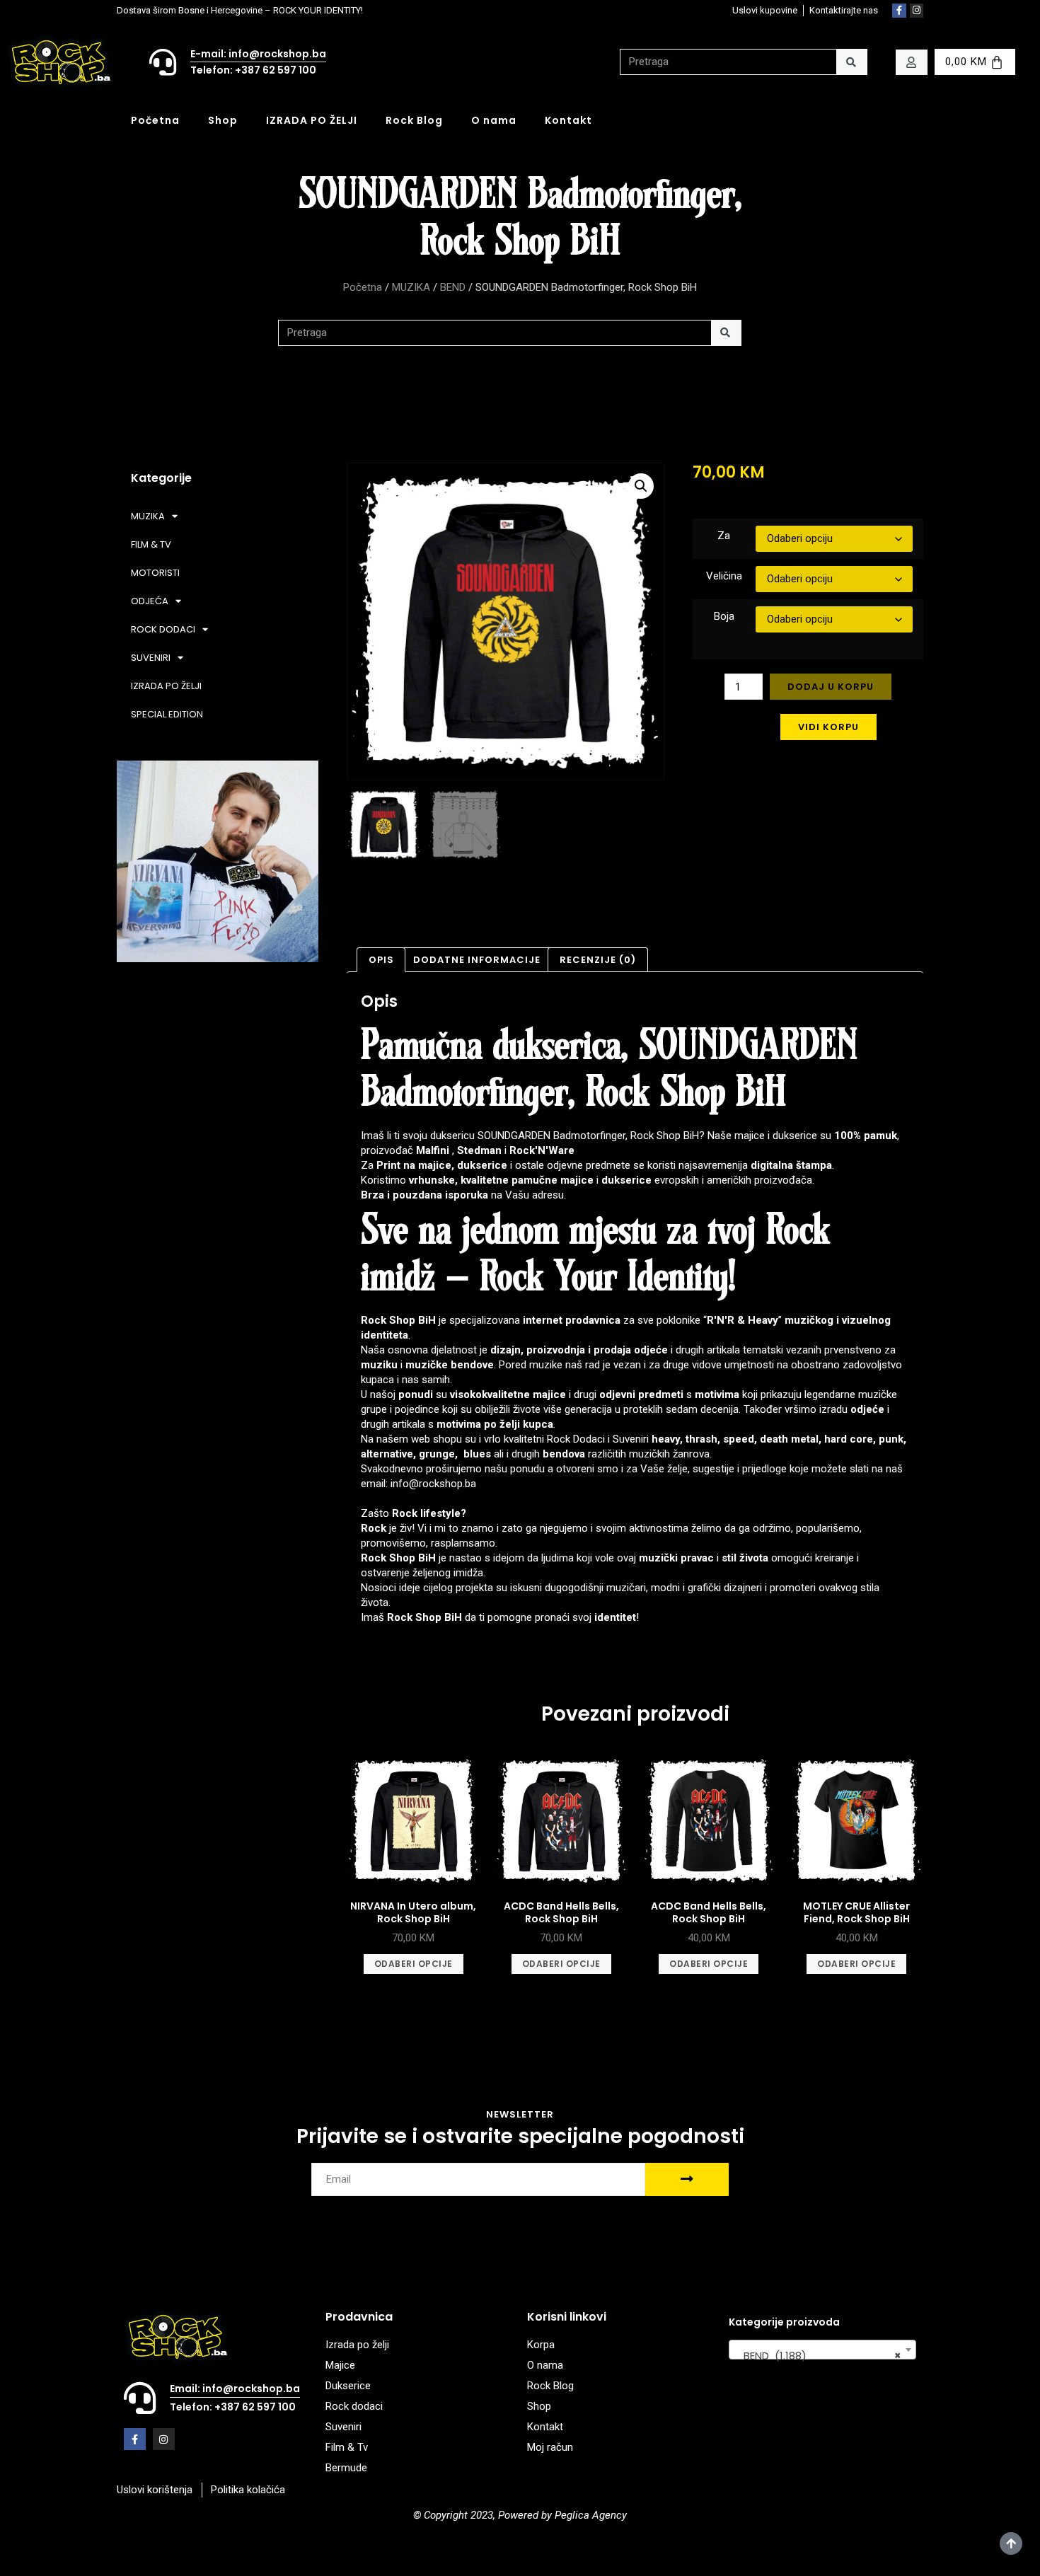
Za (724, 536)
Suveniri (631, 1439)
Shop (223, 120)
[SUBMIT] (687, 2179)
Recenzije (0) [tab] (598, 960)
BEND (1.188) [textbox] (818, 2356)
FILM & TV (151, 544)
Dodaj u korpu (831, 687)
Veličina (724, 576)
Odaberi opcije (414, 1964)
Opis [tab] (381, 960)
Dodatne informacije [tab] (477, 960)
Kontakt (568, 120)
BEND (453, 287)
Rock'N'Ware (542, 1150)
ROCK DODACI (163, 629)
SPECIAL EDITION (167, 714)
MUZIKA (411, 287)
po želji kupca (519, 1424)
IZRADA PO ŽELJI (312, 120)
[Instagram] (917, 11)
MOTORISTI (155, 573)
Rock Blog (414, 120)
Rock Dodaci (576, 1439)
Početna (155, 120)
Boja (724, 616)
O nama (494, 120)
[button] (641, 486)
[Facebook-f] (899, 11)
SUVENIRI (151, 658)
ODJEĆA (150, 601)
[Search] (851, 62)
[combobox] (822, 2350)
